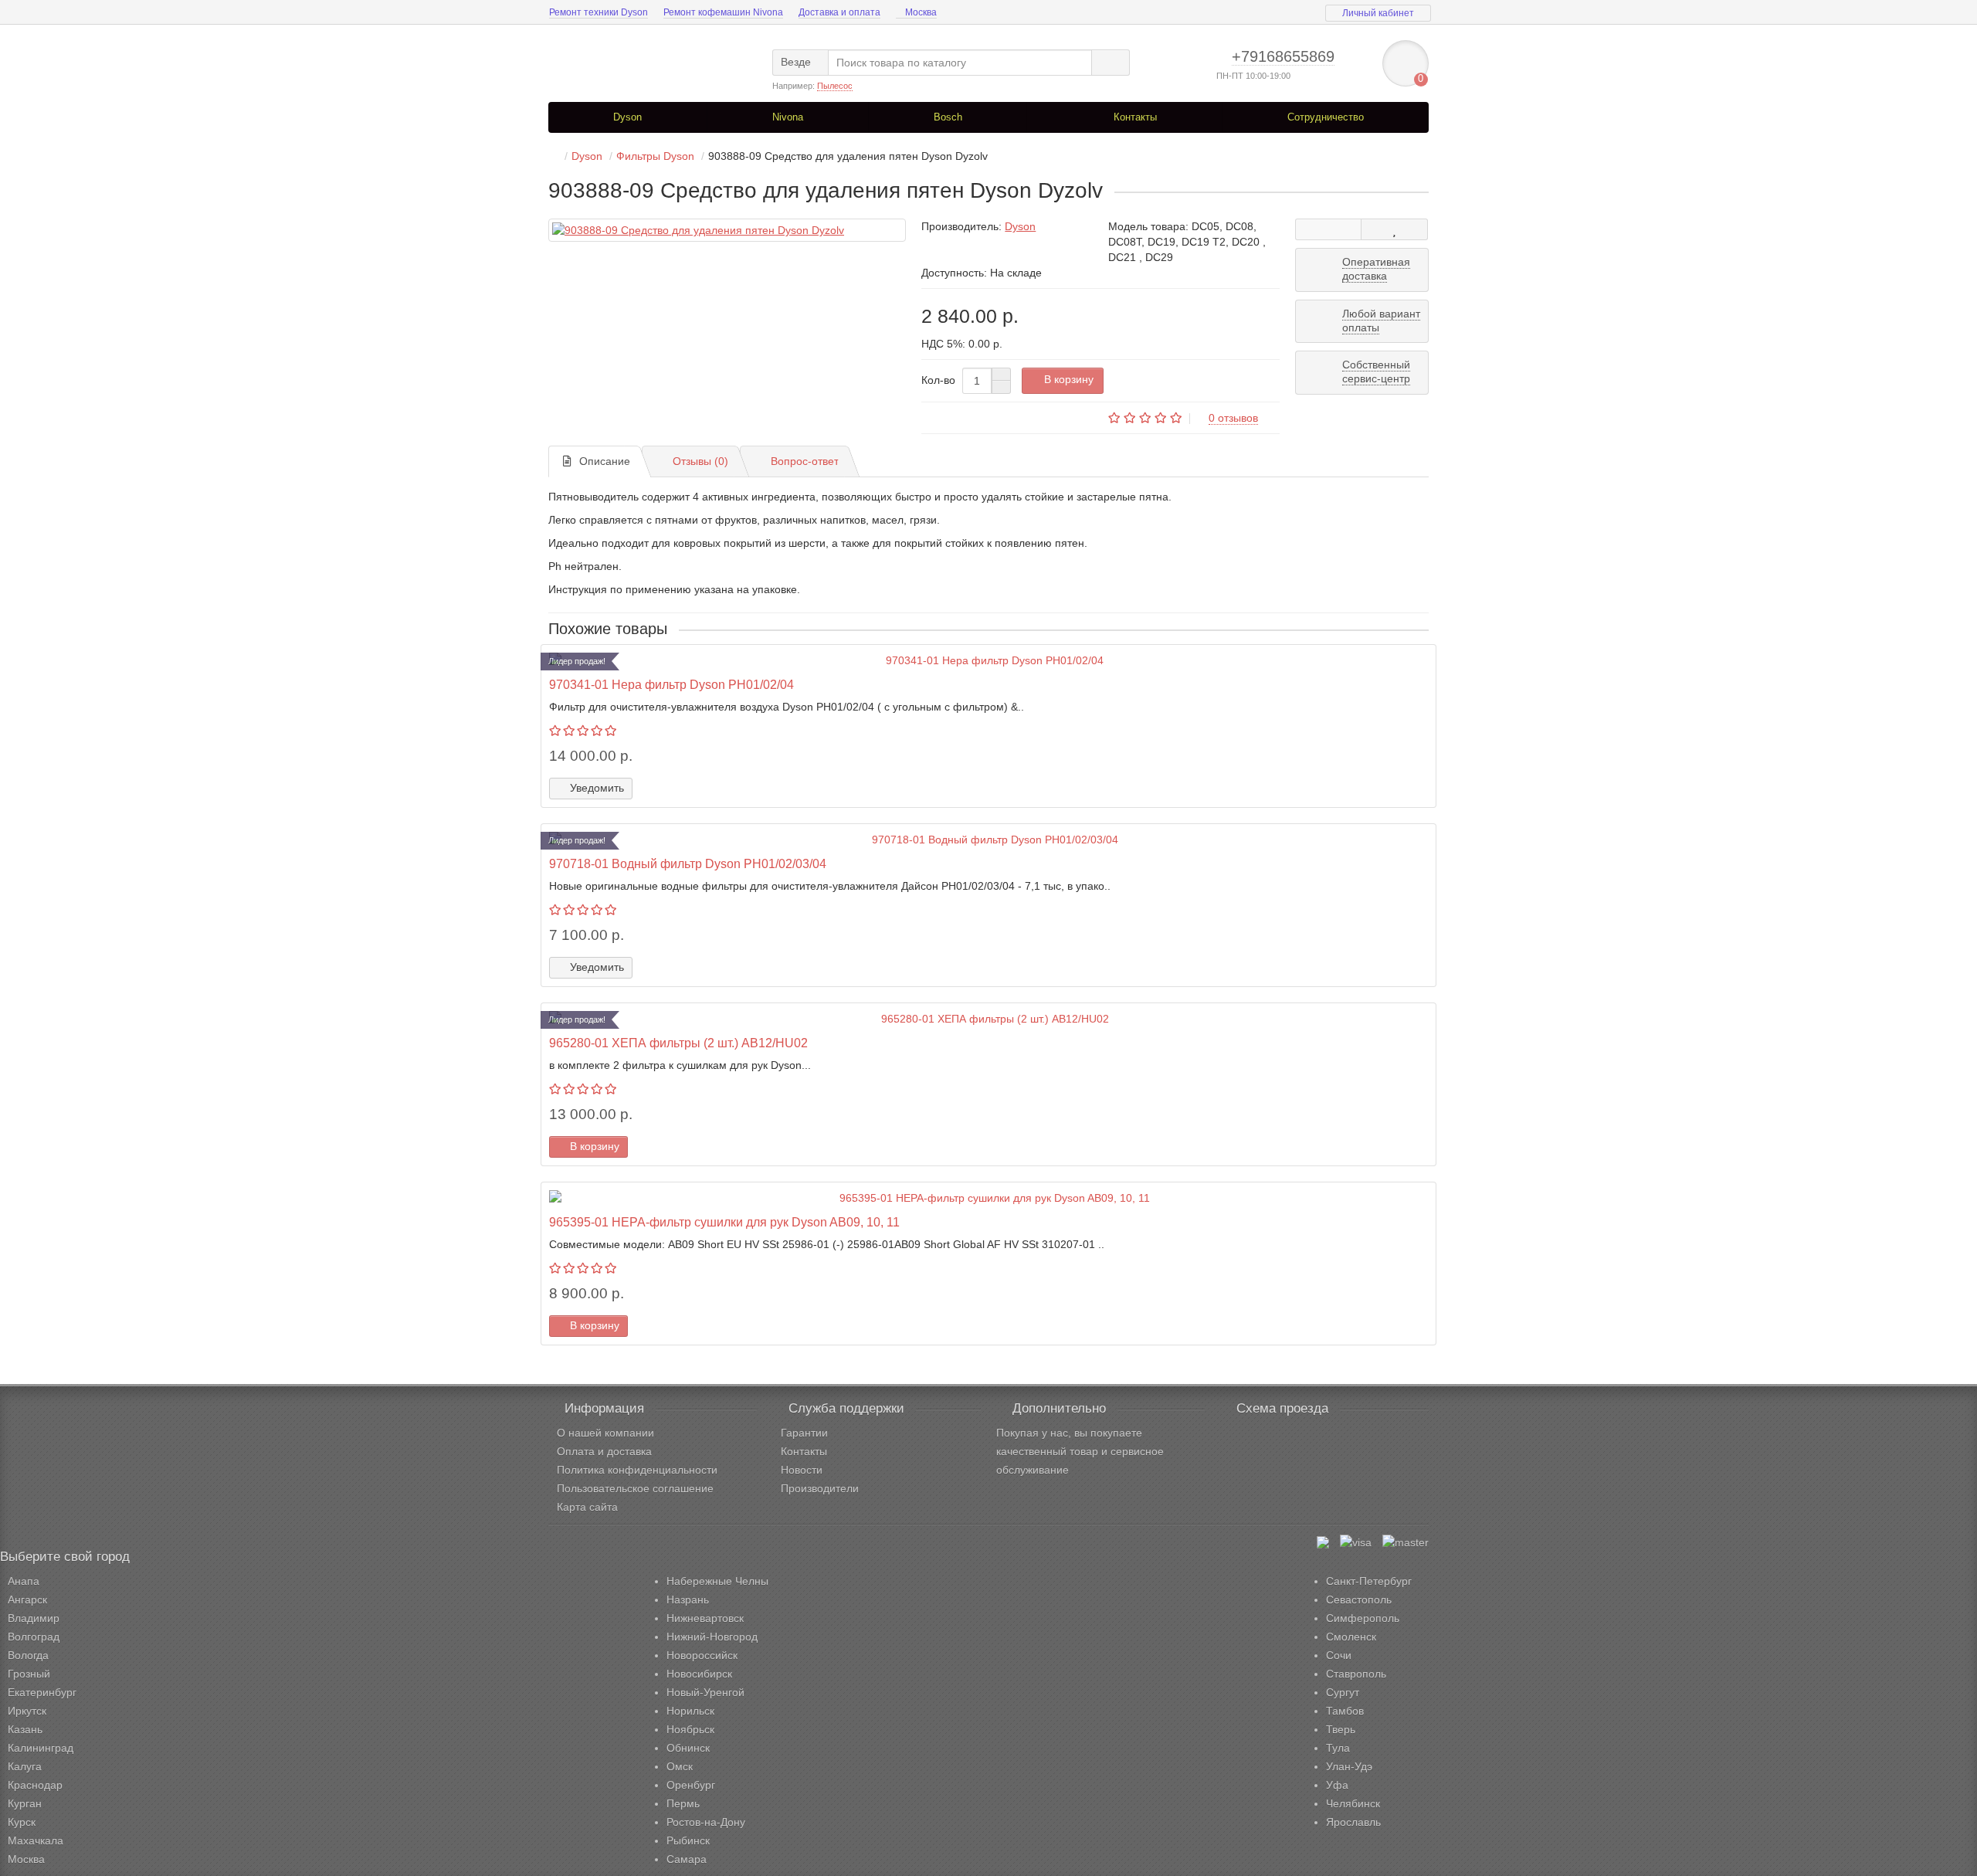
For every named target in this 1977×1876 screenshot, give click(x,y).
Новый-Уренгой (705, 1692)
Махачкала (36, 1840)
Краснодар (35, 1785)
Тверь (1341, 1729)
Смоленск (1351, 1637)
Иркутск (27, 1711)
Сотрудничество (1326, 117)
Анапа (24, 1581)
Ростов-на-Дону (706, 1822)
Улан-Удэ (1349, 1766)
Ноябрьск (690, 1729)
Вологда (28, 1655)
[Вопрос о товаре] (1329, 229)
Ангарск (27, 1600)
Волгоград (34, 1637)
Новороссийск (702, 1655)
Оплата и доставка (604, 1451)
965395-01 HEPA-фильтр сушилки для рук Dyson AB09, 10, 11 (724, 1222)
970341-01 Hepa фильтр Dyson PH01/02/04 (671, 684)
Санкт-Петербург (1369, 1581)
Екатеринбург (42, 1692)
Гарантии (804, 1433)
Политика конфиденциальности (637, 1470)
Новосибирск (699, 1674)
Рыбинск (688, 1840)
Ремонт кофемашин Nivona (723, 12)
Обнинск (688, 1748)
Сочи (1339, 1655)
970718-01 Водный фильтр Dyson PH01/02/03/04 (688, 863)
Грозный (29, 1674)
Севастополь (1359, 1600)
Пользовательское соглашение (635, 1488)
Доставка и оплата (839, 12)
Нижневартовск (705, 1618)
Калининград (41, 1748)
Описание (605, 461)
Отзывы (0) (700, 461)
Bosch (948, 117)
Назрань (688, 1600)
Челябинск (1353, 1803)
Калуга (25, 1766)
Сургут (1343, 1692)
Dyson (627, 117)
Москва (920, 12)
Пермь (683, 1803)
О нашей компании (605, 1433)
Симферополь (1363, 1618)
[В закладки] (1394, 229)
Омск (680, 1766)
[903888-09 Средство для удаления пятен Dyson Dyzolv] (727, 230)
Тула (1338, 1748)
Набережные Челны (717, 1581)
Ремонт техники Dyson (599, 12)
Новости (802, 1470)
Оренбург (691, 1785)
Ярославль (1353, 1822)
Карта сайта (587, 1507)
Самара (687, 1859)
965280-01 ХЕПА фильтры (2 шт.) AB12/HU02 (678, 1043)
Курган (25, 1803)
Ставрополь (1356, 1674)
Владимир (34, 1618)
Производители (820, 1488)
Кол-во (938, 380)
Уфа (1337, 1785)
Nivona (788, 117)
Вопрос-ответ (805, 461)
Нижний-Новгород (712, 1637)
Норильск (690, 1711)
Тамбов (1345, 1711)
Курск (22, 1822)
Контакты (1134, 117)
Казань (25, 1729)
